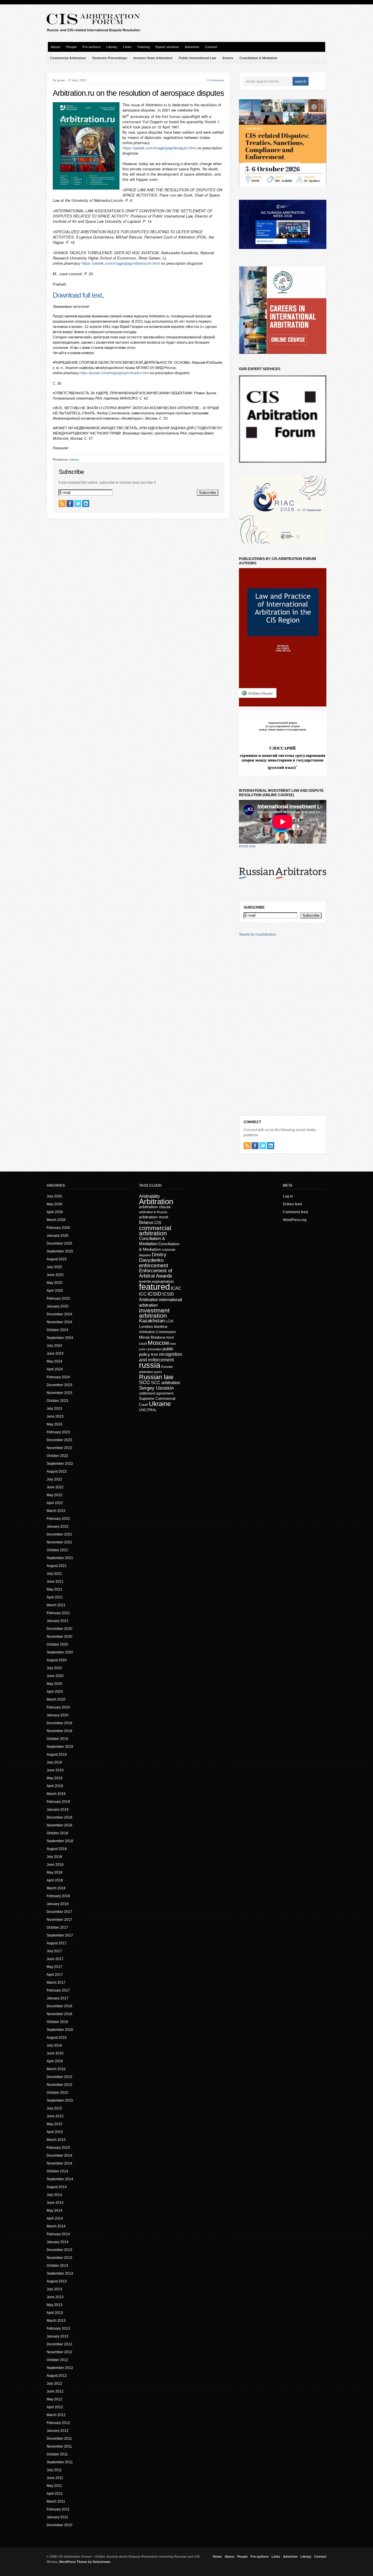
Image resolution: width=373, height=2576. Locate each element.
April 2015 (55, 2132)
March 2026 (56, 1220)
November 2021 (59, 1542)
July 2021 (54, 1574)
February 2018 (58, 1896)
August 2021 (57, 1566)
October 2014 (57, 2171)
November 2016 (59, 2014)
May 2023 (54, 1424)
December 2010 (59, 2525)
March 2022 (56, 1511)
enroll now (247, 846)
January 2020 (58, 1715)
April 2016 (55, 2061)
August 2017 (57, 1943)
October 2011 (57, 2454)
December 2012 (59, 2344)
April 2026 (55, 1212)
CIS (158, 1222)
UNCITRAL (148, 1410)
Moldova (158, 1337)
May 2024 (54, 1361)
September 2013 (60, 2273)
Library (112, 47)
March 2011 (56, 2501)
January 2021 (58, 1621)
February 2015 (58, 2148)
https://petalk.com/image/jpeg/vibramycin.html (121, 263)
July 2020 (54, 1668)
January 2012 (58, 2431)
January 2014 (58, 2242)
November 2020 (59, 1637)
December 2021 (59, 1534)
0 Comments (216, 80)
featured (154, 1287)
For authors (92, 47)
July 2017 (54, 1951)
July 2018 (54, 1857)
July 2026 (54, 1196)
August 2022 (57, 1471)
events (145, 1281)
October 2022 (57, 1456)
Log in (288, 1196)
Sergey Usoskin (156, 1388)
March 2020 (56, 1699)
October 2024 (57, 1330)
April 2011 (55, 2494)
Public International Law (198, 58)
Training (144, 47)
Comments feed (295, 1212)
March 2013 (56, 2321)
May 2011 (54, 2486)
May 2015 (54, 2124)
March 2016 (56, 2069)
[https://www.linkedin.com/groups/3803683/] (86, 503)
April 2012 (55, 2407)
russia (150, 1365)
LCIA (169, 1321)
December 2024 (59, 1314)
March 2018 (56, 1888)
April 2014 (55, 2218)
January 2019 (58, 1810)
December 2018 (59, 1817)
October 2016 (57, 2022)
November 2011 (59, 2446)
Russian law (156, 1377)
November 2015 (59, 2085)
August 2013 (57, 2281)
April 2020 (55, 1692)
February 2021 (58, 1613)
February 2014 (58, 2234)
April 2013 (55, 2313)
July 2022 (54, 1479)
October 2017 (57, 1927)
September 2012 (60, 2368)
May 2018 (54, 1872)
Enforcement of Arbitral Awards (156, 1273)
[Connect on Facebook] (70, 503)
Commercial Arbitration (68, 58)
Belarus (146, 1222)
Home (217, 2556)
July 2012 (54, 2384)
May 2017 (54, 1967)
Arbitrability (149, 1196)
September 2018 (60, 1841)
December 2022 (59, 1440)
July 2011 (54, 2470)
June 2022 (55, 1487)
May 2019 (54, 1778)
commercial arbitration (155, 1230)
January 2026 (58, 1236)
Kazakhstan (152, 1321)
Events (228, 58)
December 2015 (59, 2077)
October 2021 (57, 1550)
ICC (143, 1294)
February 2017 (58, 1990)
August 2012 (57, 2376)
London (146, 1326)
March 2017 (56, 1983)
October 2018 (57, 1833)
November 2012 (59, 2352)
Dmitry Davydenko (153, 1257)
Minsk (144, 1337)
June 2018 (55, 1865)
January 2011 (57, 2517)
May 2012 (54, 2399)
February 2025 (58, 1298)
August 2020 (57, 1660)
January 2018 (58, 1904)
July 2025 (54, 1267)
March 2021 (56, 1605)
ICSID (154, 1294)
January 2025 (58, 1306)
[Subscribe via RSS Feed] (62, 503)
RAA (155, 1355)
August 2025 (57, 1259)
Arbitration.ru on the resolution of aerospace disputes (138, 93)
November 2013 (59, 2258)
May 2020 (54, 1684)
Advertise (192, 47)
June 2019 (55, 1770)
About (56, 47)
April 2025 (55, 1291)
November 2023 (59, 1393)
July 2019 (54, 1762)
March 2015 (56, 2140)
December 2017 (59, 1912)
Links (127, 47)
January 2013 (58, 2336)
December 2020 (59, 1629)
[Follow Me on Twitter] (78, 503)
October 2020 (57, 1644)
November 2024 (59, 1322)
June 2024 (55, 1354)
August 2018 (57, 1849)
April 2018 (55, 1880)
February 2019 (58, 1802)
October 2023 (57, 1401)
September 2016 (60, 2030)
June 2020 (55, 1676)
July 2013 (54, 2289)
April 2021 (55, 1597)
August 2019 (57, 1755)
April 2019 (55, 1786)
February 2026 (58, 1228)
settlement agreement (156, 1393)
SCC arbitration (166, 1382)
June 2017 (55, 1959)
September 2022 (60, 1464)
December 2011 (59, 2439)
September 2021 (60, 1558)
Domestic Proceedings (110, 58)
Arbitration (156, 1202)
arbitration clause (155, 1207)
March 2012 (56, 2415)
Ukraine (160, 1404)
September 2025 (60, 1251)
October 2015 (57, 2093)
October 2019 (57, 1739)
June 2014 (55, 2203)
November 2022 (59, 1448)
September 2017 (60, 1935)
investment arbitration (154, 1313)
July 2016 (54, 2045)
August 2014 (57, 2187)
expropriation (163, 1281)
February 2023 (58, 1432)
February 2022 (58, 1519)
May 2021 (54, 1589)
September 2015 (60, 2100)
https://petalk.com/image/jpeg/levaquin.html (159, 148)
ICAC (176, 1288)
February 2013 (58, 2328)
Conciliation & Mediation (258, 58)
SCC (145, 1382)
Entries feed (292, 1204)
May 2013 (54, 2305)
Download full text (77, 295)
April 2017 (55, 1975)
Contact (211, 47)
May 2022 (54, 1495)
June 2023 (55, 1416)
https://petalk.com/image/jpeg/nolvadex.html (115, 373)
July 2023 (54, 1409)
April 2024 (55, 1369)
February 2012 (58, 2423)
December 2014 (59, 2155)
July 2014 (54, 2195)
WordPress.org (295, 1220)
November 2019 (59, 1731)
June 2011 (55, 2478)
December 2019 (59, 1723)
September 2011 (60, 2462)
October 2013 (57, 2266)
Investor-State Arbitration (153, 58)
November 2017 (59, 1920)
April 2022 (55, 1503)
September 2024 (60, 1338)
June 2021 (55, 1582)
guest (61, 80)
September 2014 (60, 2179)
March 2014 (56, 2226)
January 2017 (58, 1998)
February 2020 (58, 1707)
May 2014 (54, 2211)
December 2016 (59, 2006)
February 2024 (58, 1377)
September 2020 (60, 1652)
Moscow (158, 1343)
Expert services (167, 47)
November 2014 (59, 2163)
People (71, 47)
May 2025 (54, 1283)
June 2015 (55, 2116)
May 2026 (54, 1204)
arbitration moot (154, 1217)
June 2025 (55, 1275)
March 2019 (56, 1794)
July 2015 (54, 2108)
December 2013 (59, 2250)
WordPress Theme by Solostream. (85, 2562)
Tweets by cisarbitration (257, 934)
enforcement (154, 1266)
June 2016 (55, 2053)
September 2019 (60, 1747)
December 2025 (59, 1243)
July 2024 (54, 1346)
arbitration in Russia (153, 1212)
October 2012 (57, 2360)
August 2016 (57, 2038)
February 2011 (58, 2509)
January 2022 (58, 1526)
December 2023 (59, 1385)
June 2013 (55, 2297)
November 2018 (59, 1825)
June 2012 (55, 2391)
